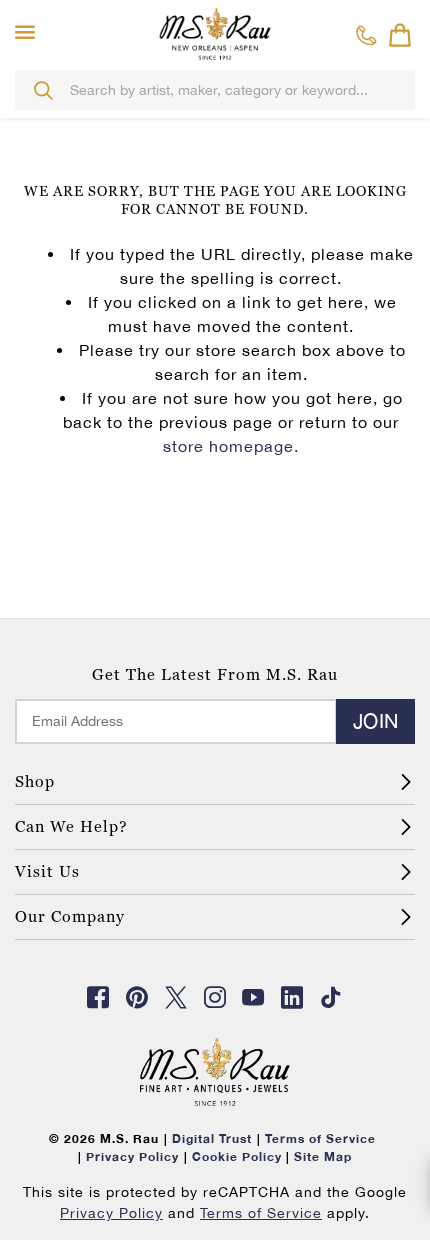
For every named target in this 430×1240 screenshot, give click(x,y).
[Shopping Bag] (400, 35)
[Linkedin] (293, 997)
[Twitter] (176, 997)
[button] (29, 33)
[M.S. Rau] (215, 33)
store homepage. (231, 446)
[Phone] (366, 35)
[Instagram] (215, 997)
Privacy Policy (111, 1213)
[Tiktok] (331, 997)
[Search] (43, 90)
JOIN (375, 720)
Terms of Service (261, 1213)
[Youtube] (254, 997)
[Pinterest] (137, 997)
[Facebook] (99, 997)
